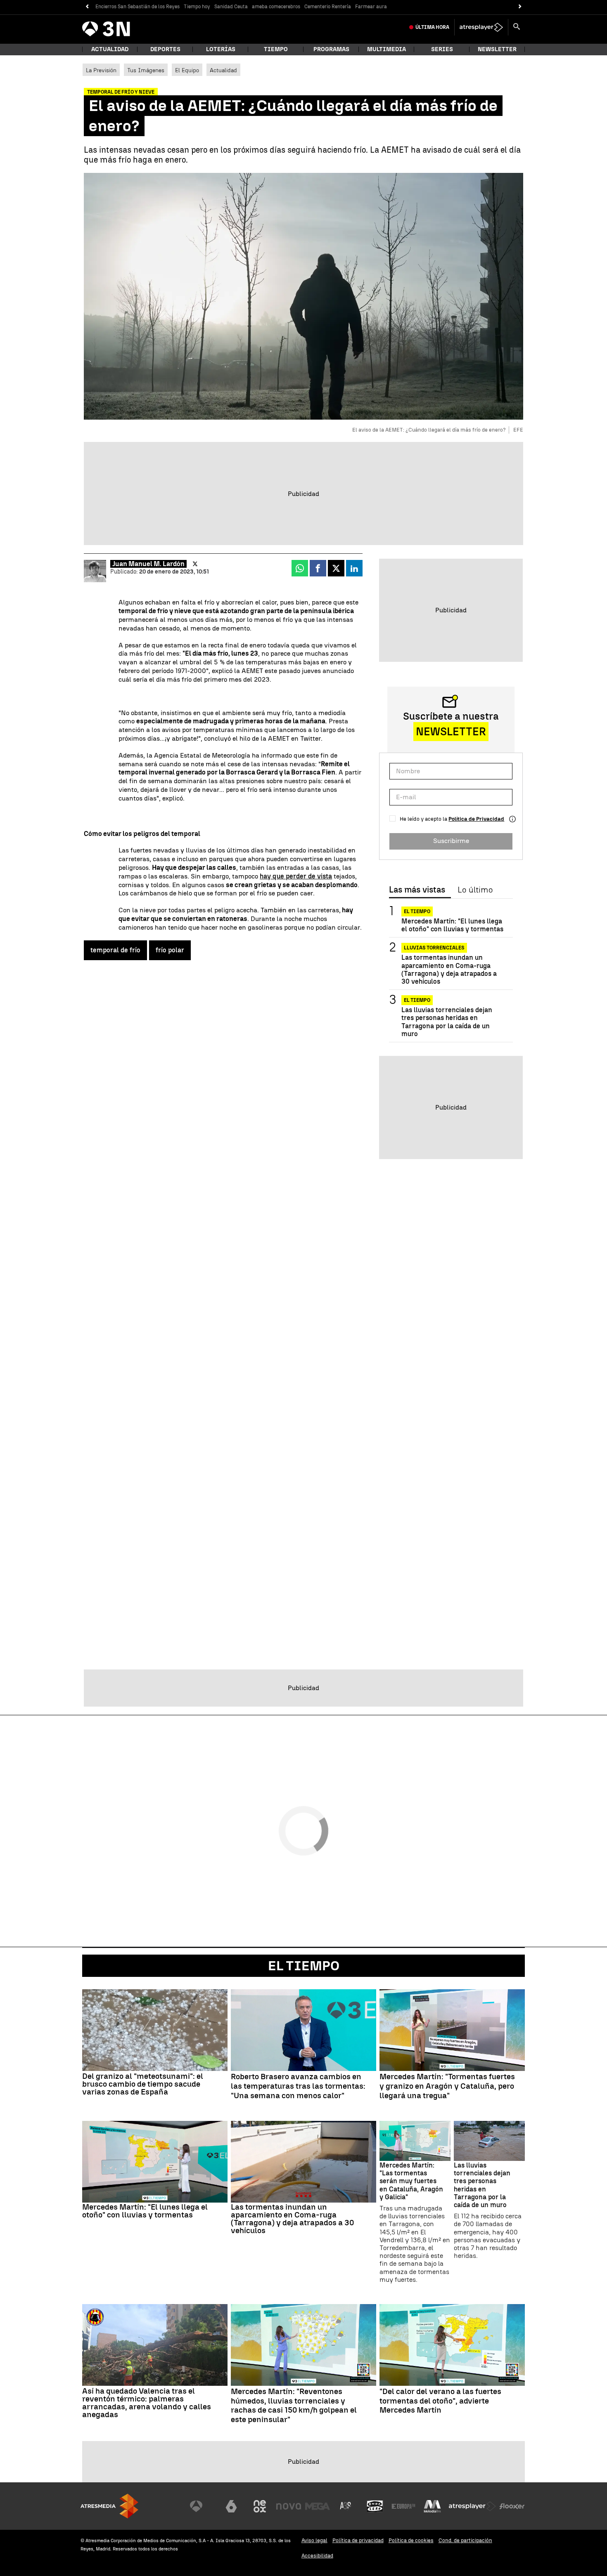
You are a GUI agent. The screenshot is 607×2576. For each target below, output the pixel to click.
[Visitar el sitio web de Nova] (289, 2506)
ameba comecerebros (276, 7)
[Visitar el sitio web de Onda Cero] (375, 2506)
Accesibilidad (317, 2556)
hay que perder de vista (296, 876)
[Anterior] (87, 7)
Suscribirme (451, 841)
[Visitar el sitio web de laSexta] (231, 2506)
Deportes (165, 49)
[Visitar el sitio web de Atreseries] (346, 2506)
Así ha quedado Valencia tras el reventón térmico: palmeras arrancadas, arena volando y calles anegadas (147, 2403)
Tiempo (276, 49)
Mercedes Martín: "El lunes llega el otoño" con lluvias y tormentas (452, 925)
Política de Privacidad (476, 819)
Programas (331, 49)
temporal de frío (115, 950)
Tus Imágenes (146, 70)
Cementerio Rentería (328, 7)
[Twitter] (195, 564)
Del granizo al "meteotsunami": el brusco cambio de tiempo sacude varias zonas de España (143, 2084)
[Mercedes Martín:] (452, 2030)
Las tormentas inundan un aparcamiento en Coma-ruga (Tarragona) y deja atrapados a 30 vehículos (449, 969)
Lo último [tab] (475, 890)
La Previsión (101, 70)
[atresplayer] (481, 27)
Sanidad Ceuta (231, 7)
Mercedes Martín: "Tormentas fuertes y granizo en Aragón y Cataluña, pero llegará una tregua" (447, 2086)
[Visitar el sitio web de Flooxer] (512, 2506)
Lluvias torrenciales (434, 948)
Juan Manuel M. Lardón (148, 564)
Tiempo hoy (197, 7)
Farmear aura (371, 7)
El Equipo (187, 70)
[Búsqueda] (517, 27)
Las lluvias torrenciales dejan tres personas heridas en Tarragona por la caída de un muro (447, 1022)
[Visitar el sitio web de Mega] (318, 2506)
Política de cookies (411, 2540)
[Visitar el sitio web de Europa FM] (403, 2506)
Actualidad (223, 70)
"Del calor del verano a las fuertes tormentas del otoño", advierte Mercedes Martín (440, 2401)
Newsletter (497, 49)
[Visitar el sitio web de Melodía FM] (432, 2506)
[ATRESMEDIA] (109, 2506)
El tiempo (417, 911)
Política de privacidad (358, 2540)
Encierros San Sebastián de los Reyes (138, 7)
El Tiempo (304, 1966)
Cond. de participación (465, 2540)
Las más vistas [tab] (417, 890)
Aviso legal (314, 2540)
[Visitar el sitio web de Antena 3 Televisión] (202, 2506)
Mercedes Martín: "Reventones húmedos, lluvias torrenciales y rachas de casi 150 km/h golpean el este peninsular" (294, 2406)
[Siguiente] (520, 7)
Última (432, 27)
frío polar (170, 950)
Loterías (221, 49)
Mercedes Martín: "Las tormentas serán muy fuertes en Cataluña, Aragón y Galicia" (411, 2181)
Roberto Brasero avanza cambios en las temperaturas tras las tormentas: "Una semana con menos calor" (298, 2086)
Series (442, 49)
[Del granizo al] (155, 2030)
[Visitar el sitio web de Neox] (260, 2506)
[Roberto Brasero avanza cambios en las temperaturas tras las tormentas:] (303, 2030)
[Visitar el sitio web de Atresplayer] (472, 2506)
